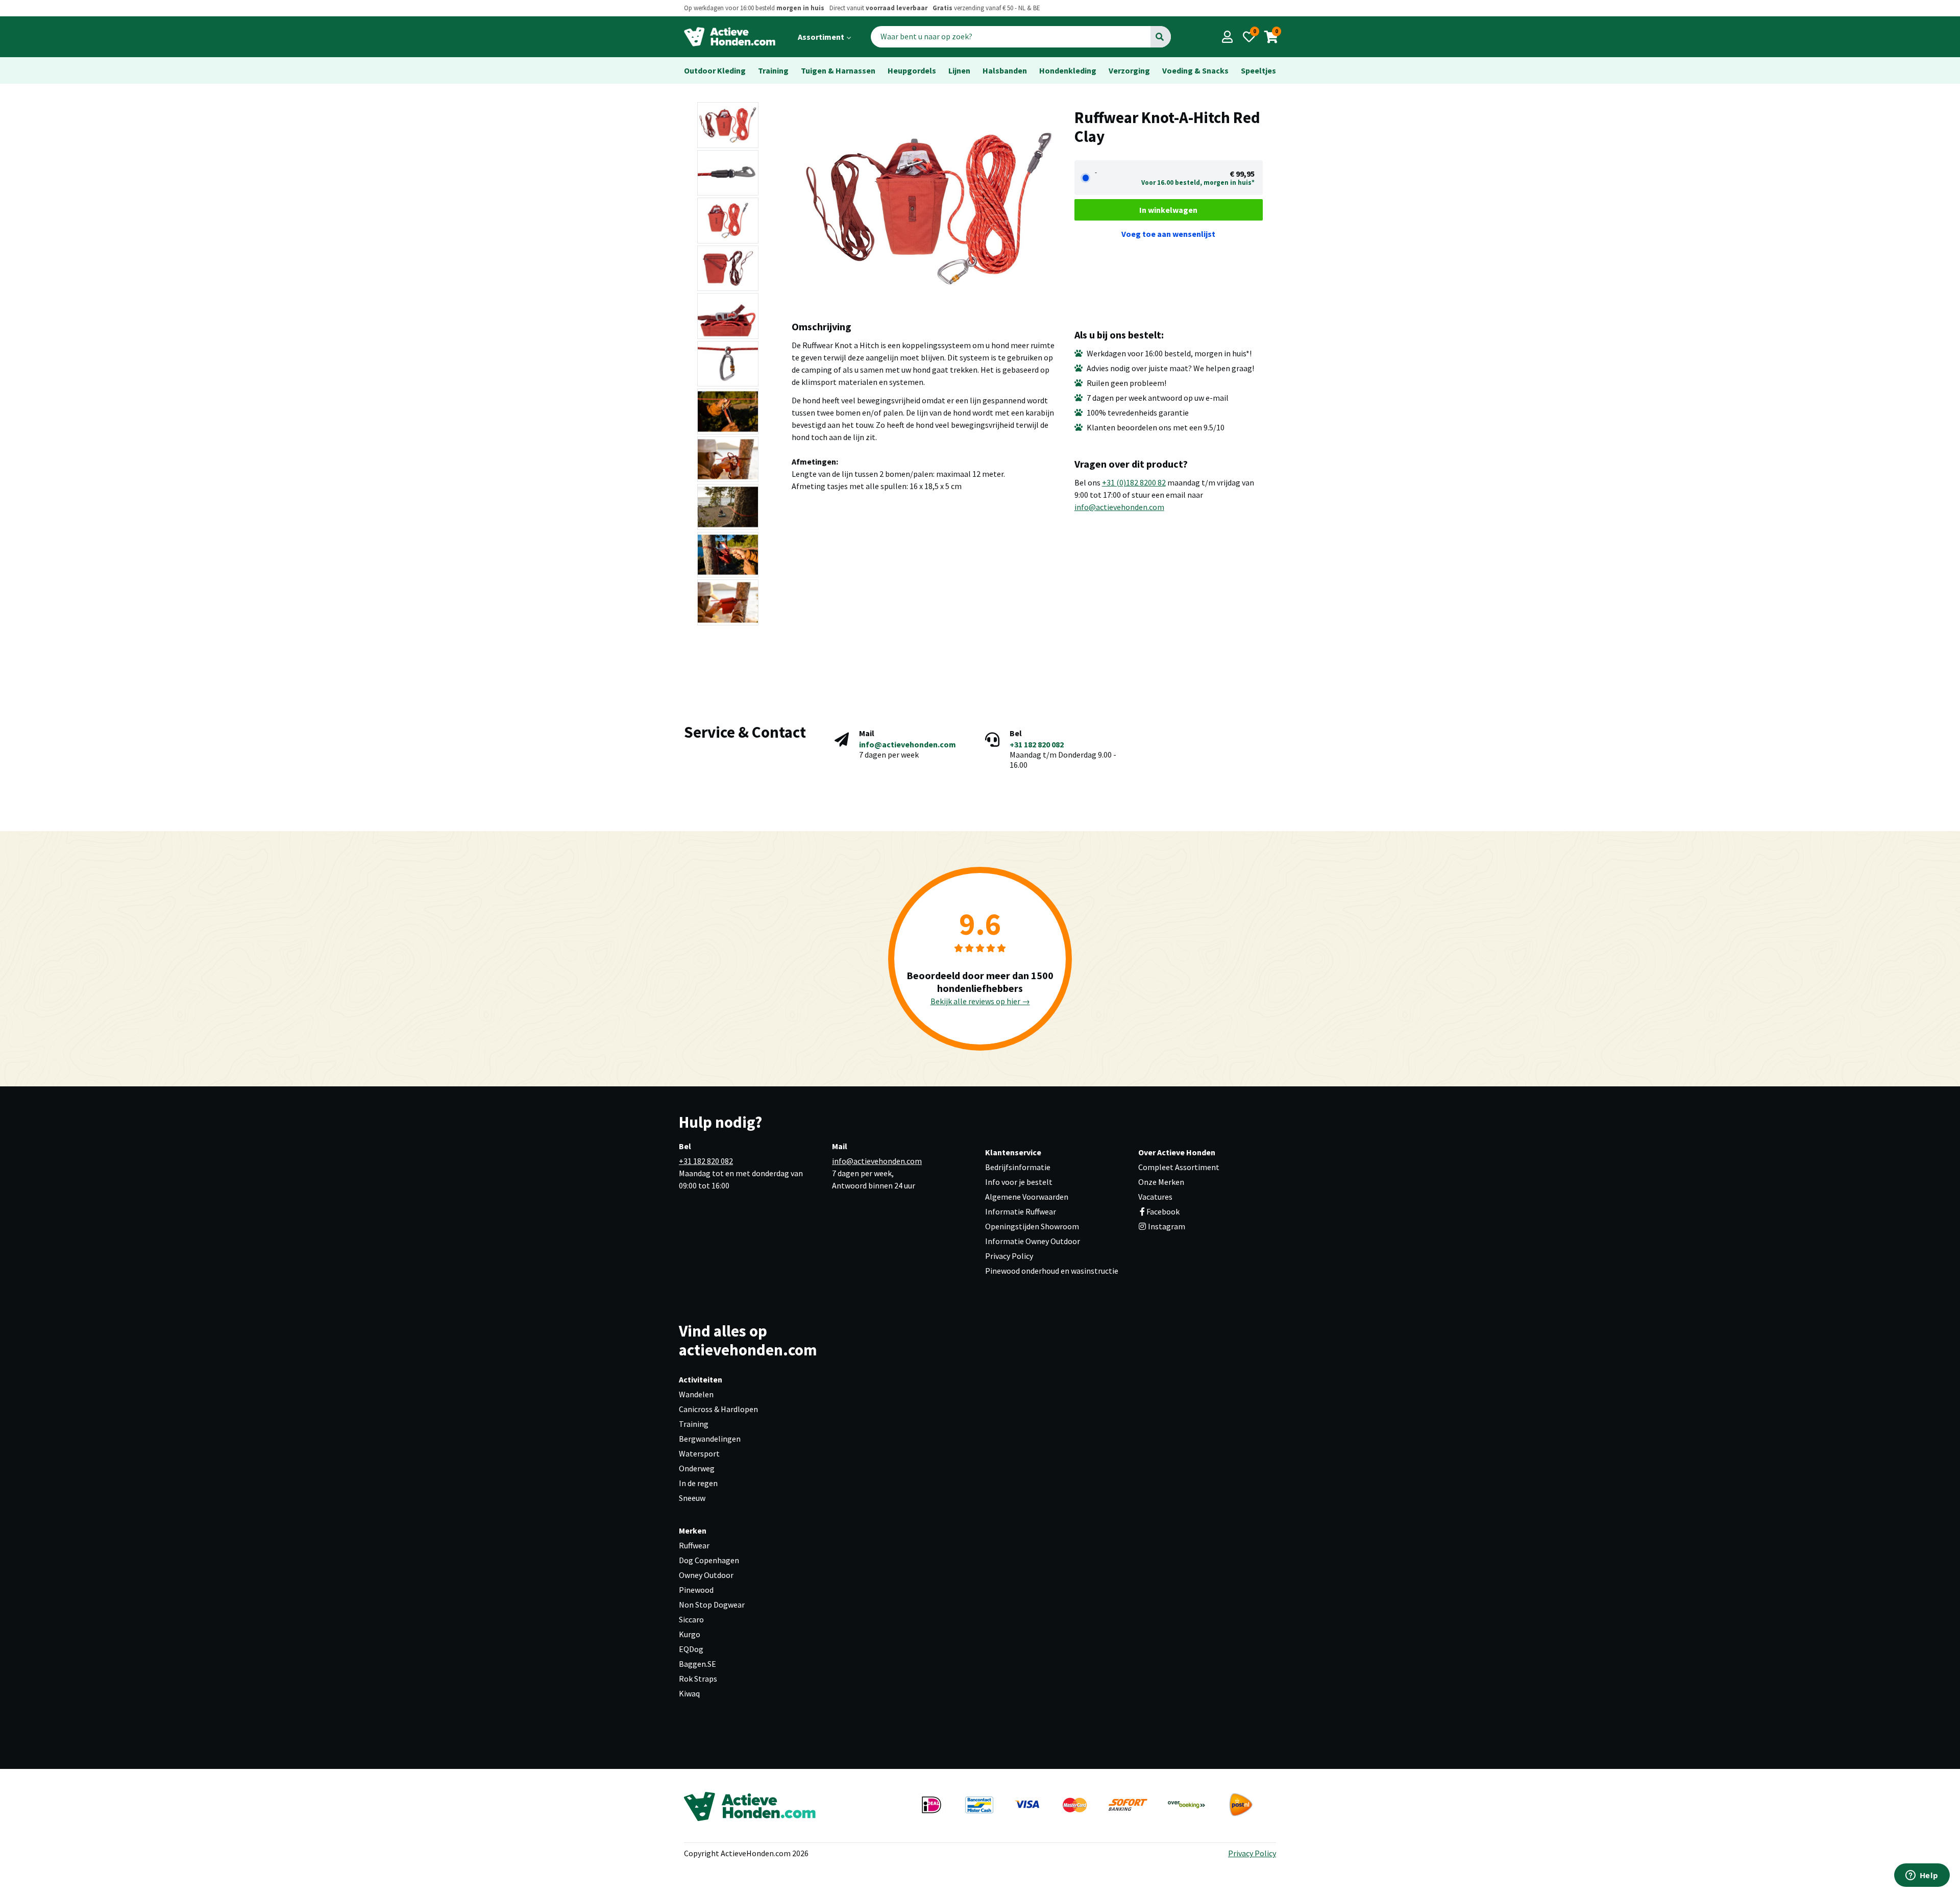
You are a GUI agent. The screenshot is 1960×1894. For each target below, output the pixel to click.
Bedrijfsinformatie (1018, 1167)
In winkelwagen (1168, 210)
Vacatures (1155, 1197)
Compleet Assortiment (1179, 1167)
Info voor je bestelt (1019, 1182)
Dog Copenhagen (709, 1560)
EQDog (691, 1649)
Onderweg (697, 1468)
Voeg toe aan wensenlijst (1168, 234)
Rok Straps (698, 1679)
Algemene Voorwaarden (1027, 1197)
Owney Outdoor (706, 1575)
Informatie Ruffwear (1021, 1211)
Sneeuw (692, 1498)
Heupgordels (912, 70)
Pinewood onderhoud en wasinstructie (1052, 1271)
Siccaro (691, 1619)
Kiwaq (689, 1693)
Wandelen (696, 1394)
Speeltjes (1258, 70)
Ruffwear (694, 1545)
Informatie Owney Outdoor (1033, 1241)
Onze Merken (1161, 1182)
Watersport (699, 1453)
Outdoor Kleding (715, 70)
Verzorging (1129, 70)
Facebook (1163, 1211)
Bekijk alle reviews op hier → (980, 1001)
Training (773, 70)
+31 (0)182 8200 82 (1134, 482)
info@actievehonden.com (1119, 507)
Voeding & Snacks (1195, 70)
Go (1160, 37)
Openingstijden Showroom (1032, 1226)
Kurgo (690, 1634)
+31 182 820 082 (1037, 744)
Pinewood (696, 1590)
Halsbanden (1005, 70)
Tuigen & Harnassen (838, 70)
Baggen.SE (697, 1664)
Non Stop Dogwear (712, 1605)
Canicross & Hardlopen (718, 1409)
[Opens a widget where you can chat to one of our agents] (1922, 1876)
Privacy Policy (1009, 1256)
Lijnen (959, 70)
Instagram (1166, 1226)
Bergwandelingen (710, 1439)
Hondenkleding (1068, 70)
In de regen (698, 1483)
